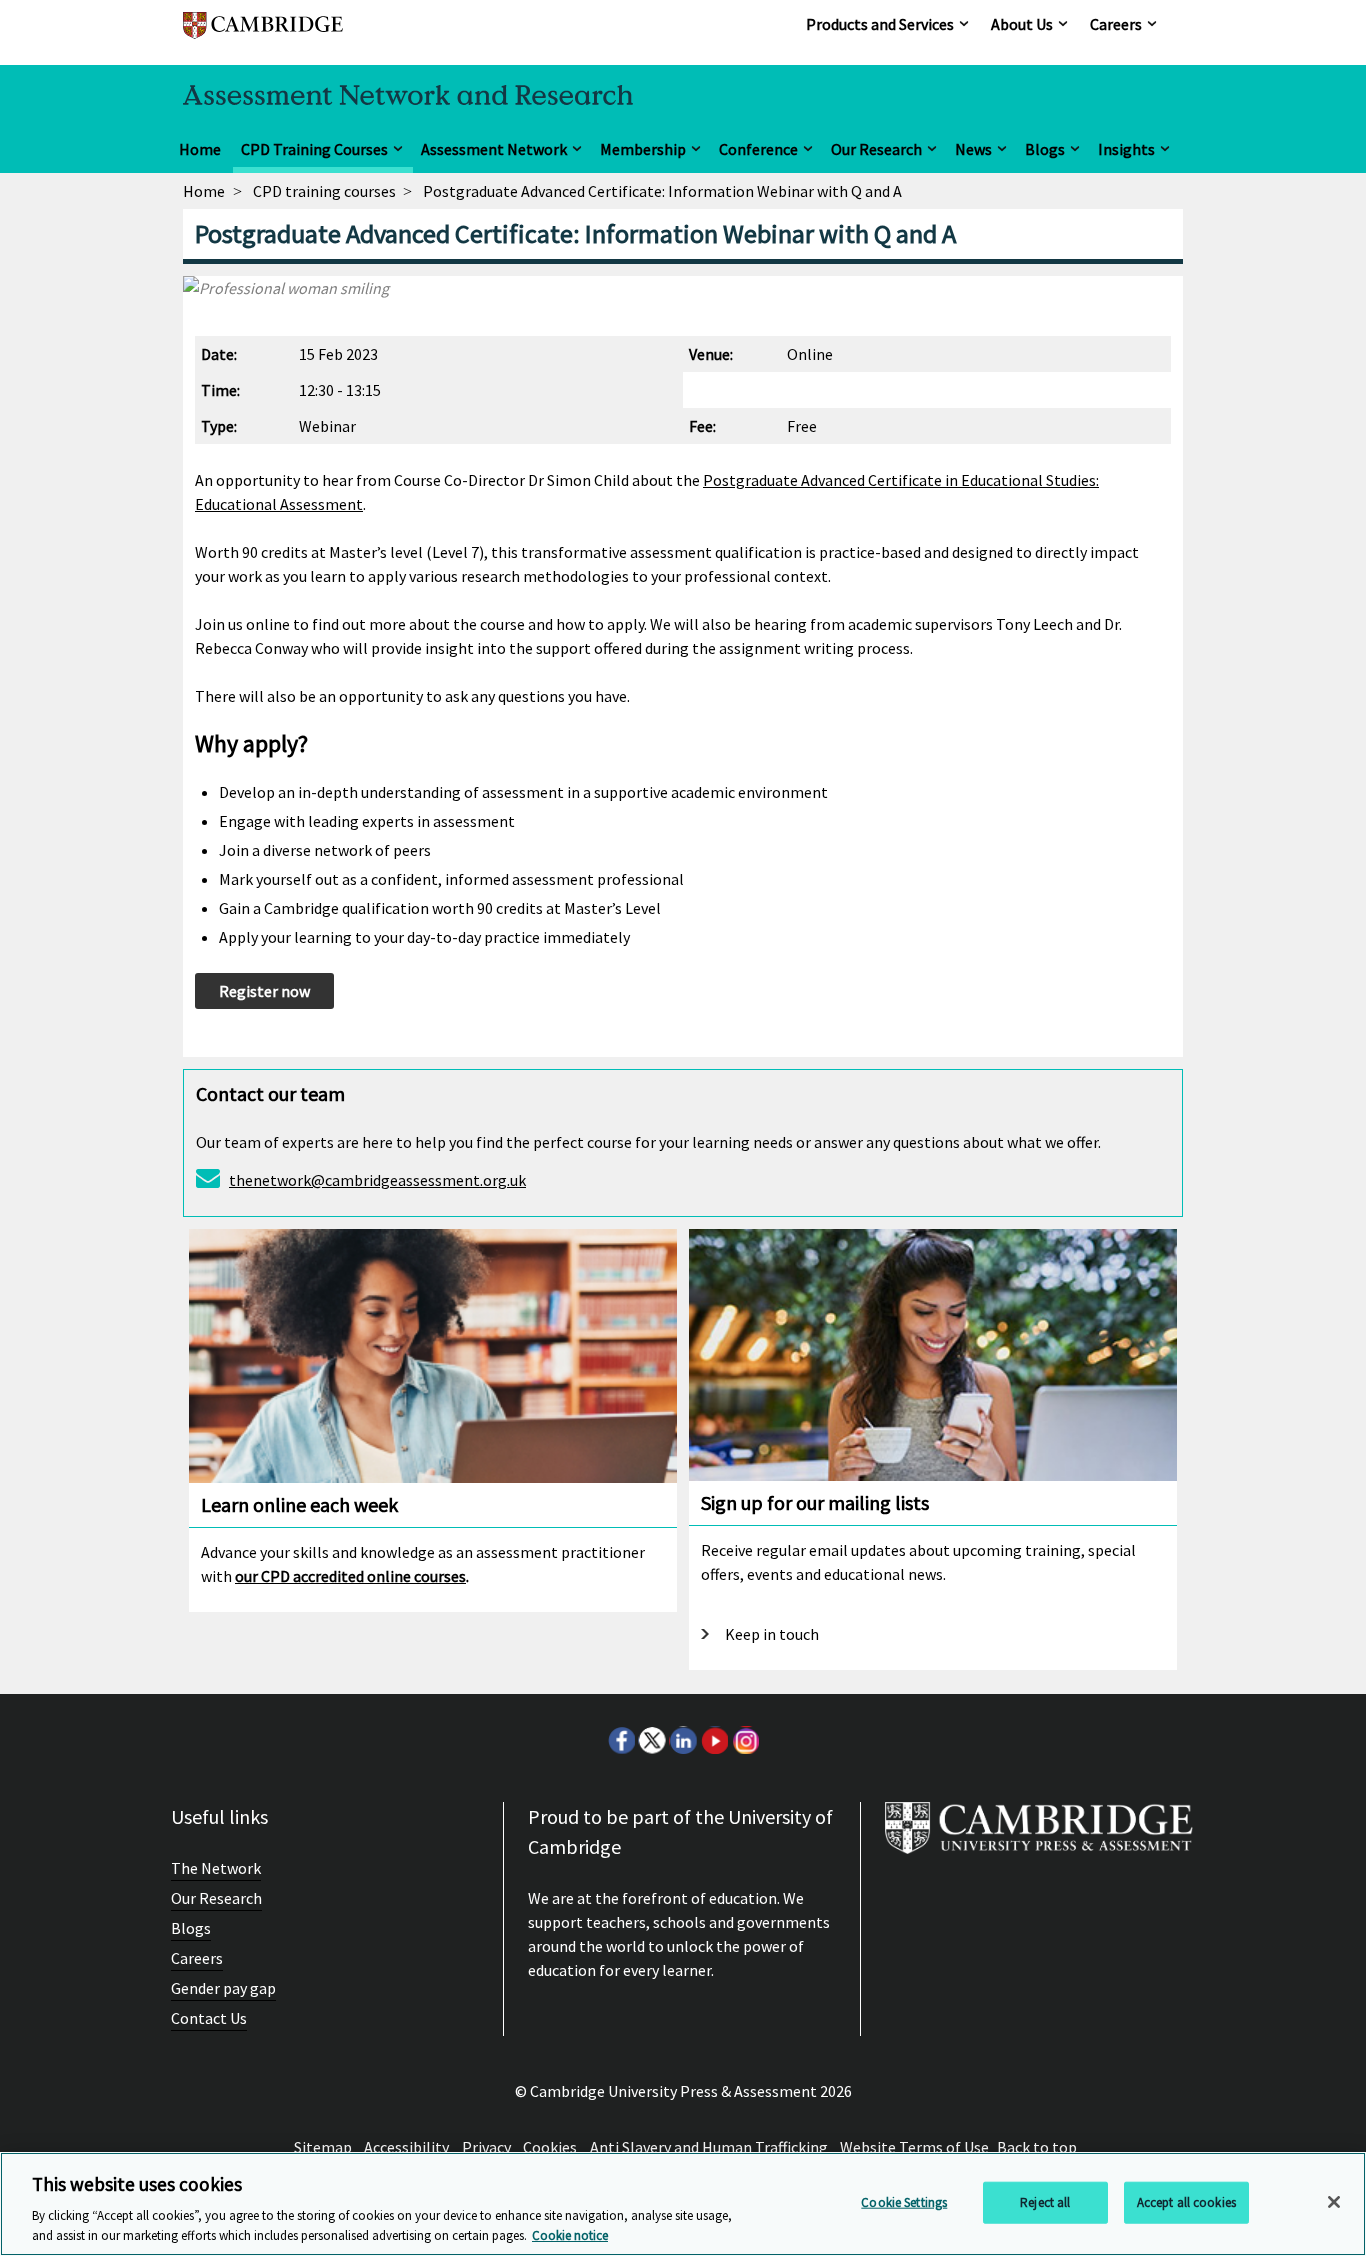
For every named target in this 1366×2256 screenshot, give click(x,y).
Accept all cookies (1186, 2202)
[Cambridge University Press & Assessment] (1039, 1836)
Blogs (1045, 149)
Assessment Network (494, 149)
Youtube (714, 1740)
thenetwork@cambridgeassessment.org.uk (377, 1180)
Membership (643, 149)
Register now (264, 991)
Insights (1126, 149)
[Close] (1334, 2202)
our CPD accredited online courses (350, 1576)
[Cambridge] (263, 34)
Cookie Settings (904, 2202)
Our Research (876, 149)
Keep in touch (772, 1634)
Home (200, 149)
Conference (758, 149)
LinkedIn (683, 1740)
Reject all (1045, 2202)
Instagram (745, 1740)
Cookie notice (570, 2235)
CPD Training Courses (314, 149)
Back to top (1037, 2147)
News (973, 149)
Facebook (621, 1740)
